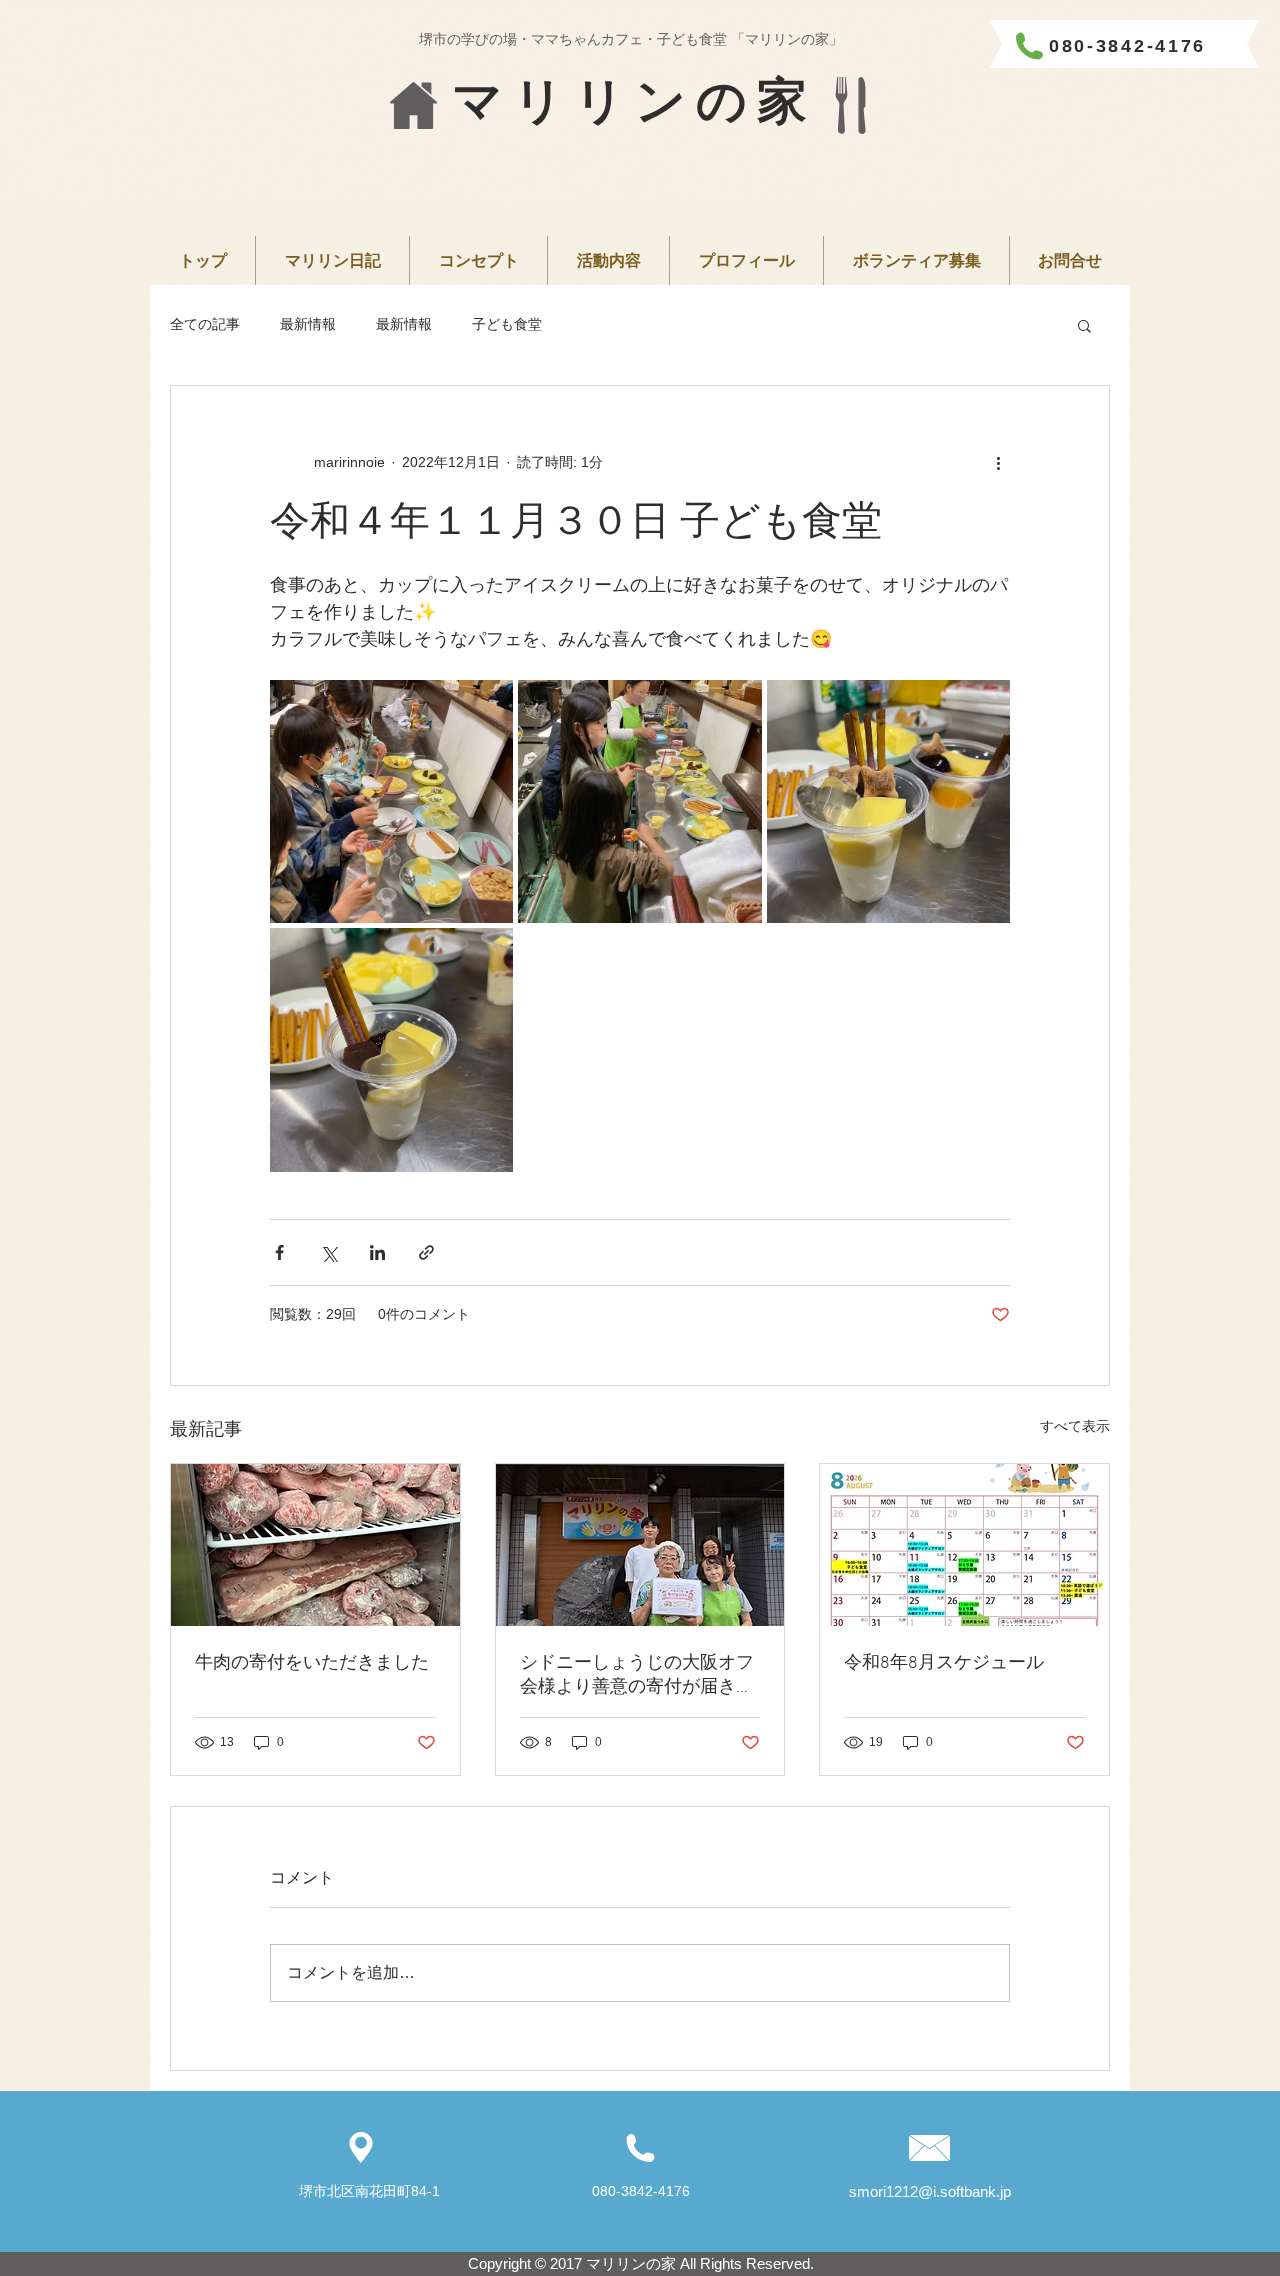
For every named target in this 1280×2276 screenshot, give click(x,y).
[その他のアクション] (998, 462)
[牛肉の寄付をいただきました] (315, 1545)
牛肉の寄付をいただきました (312, 1663)
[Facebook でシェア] (279, 1252)
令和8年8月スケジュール (944, 1663)
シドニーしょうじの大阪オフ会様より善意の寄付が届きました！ (637, 1675)
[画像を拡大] (391, 801)
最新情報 (308, 324)
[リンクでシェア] (426, 1252)
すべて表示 (1075, 1426)
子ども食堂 (507, 324)
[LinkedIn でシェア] (377, 1252)
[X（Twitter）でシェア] (328, 1252)
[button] (1084, 325)
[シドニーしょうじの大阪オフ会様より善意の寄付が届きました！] (640, 1545)
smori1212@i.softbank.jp (930, 2191)
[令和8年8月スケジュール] (964, 1545)
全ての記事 (205, 324)
